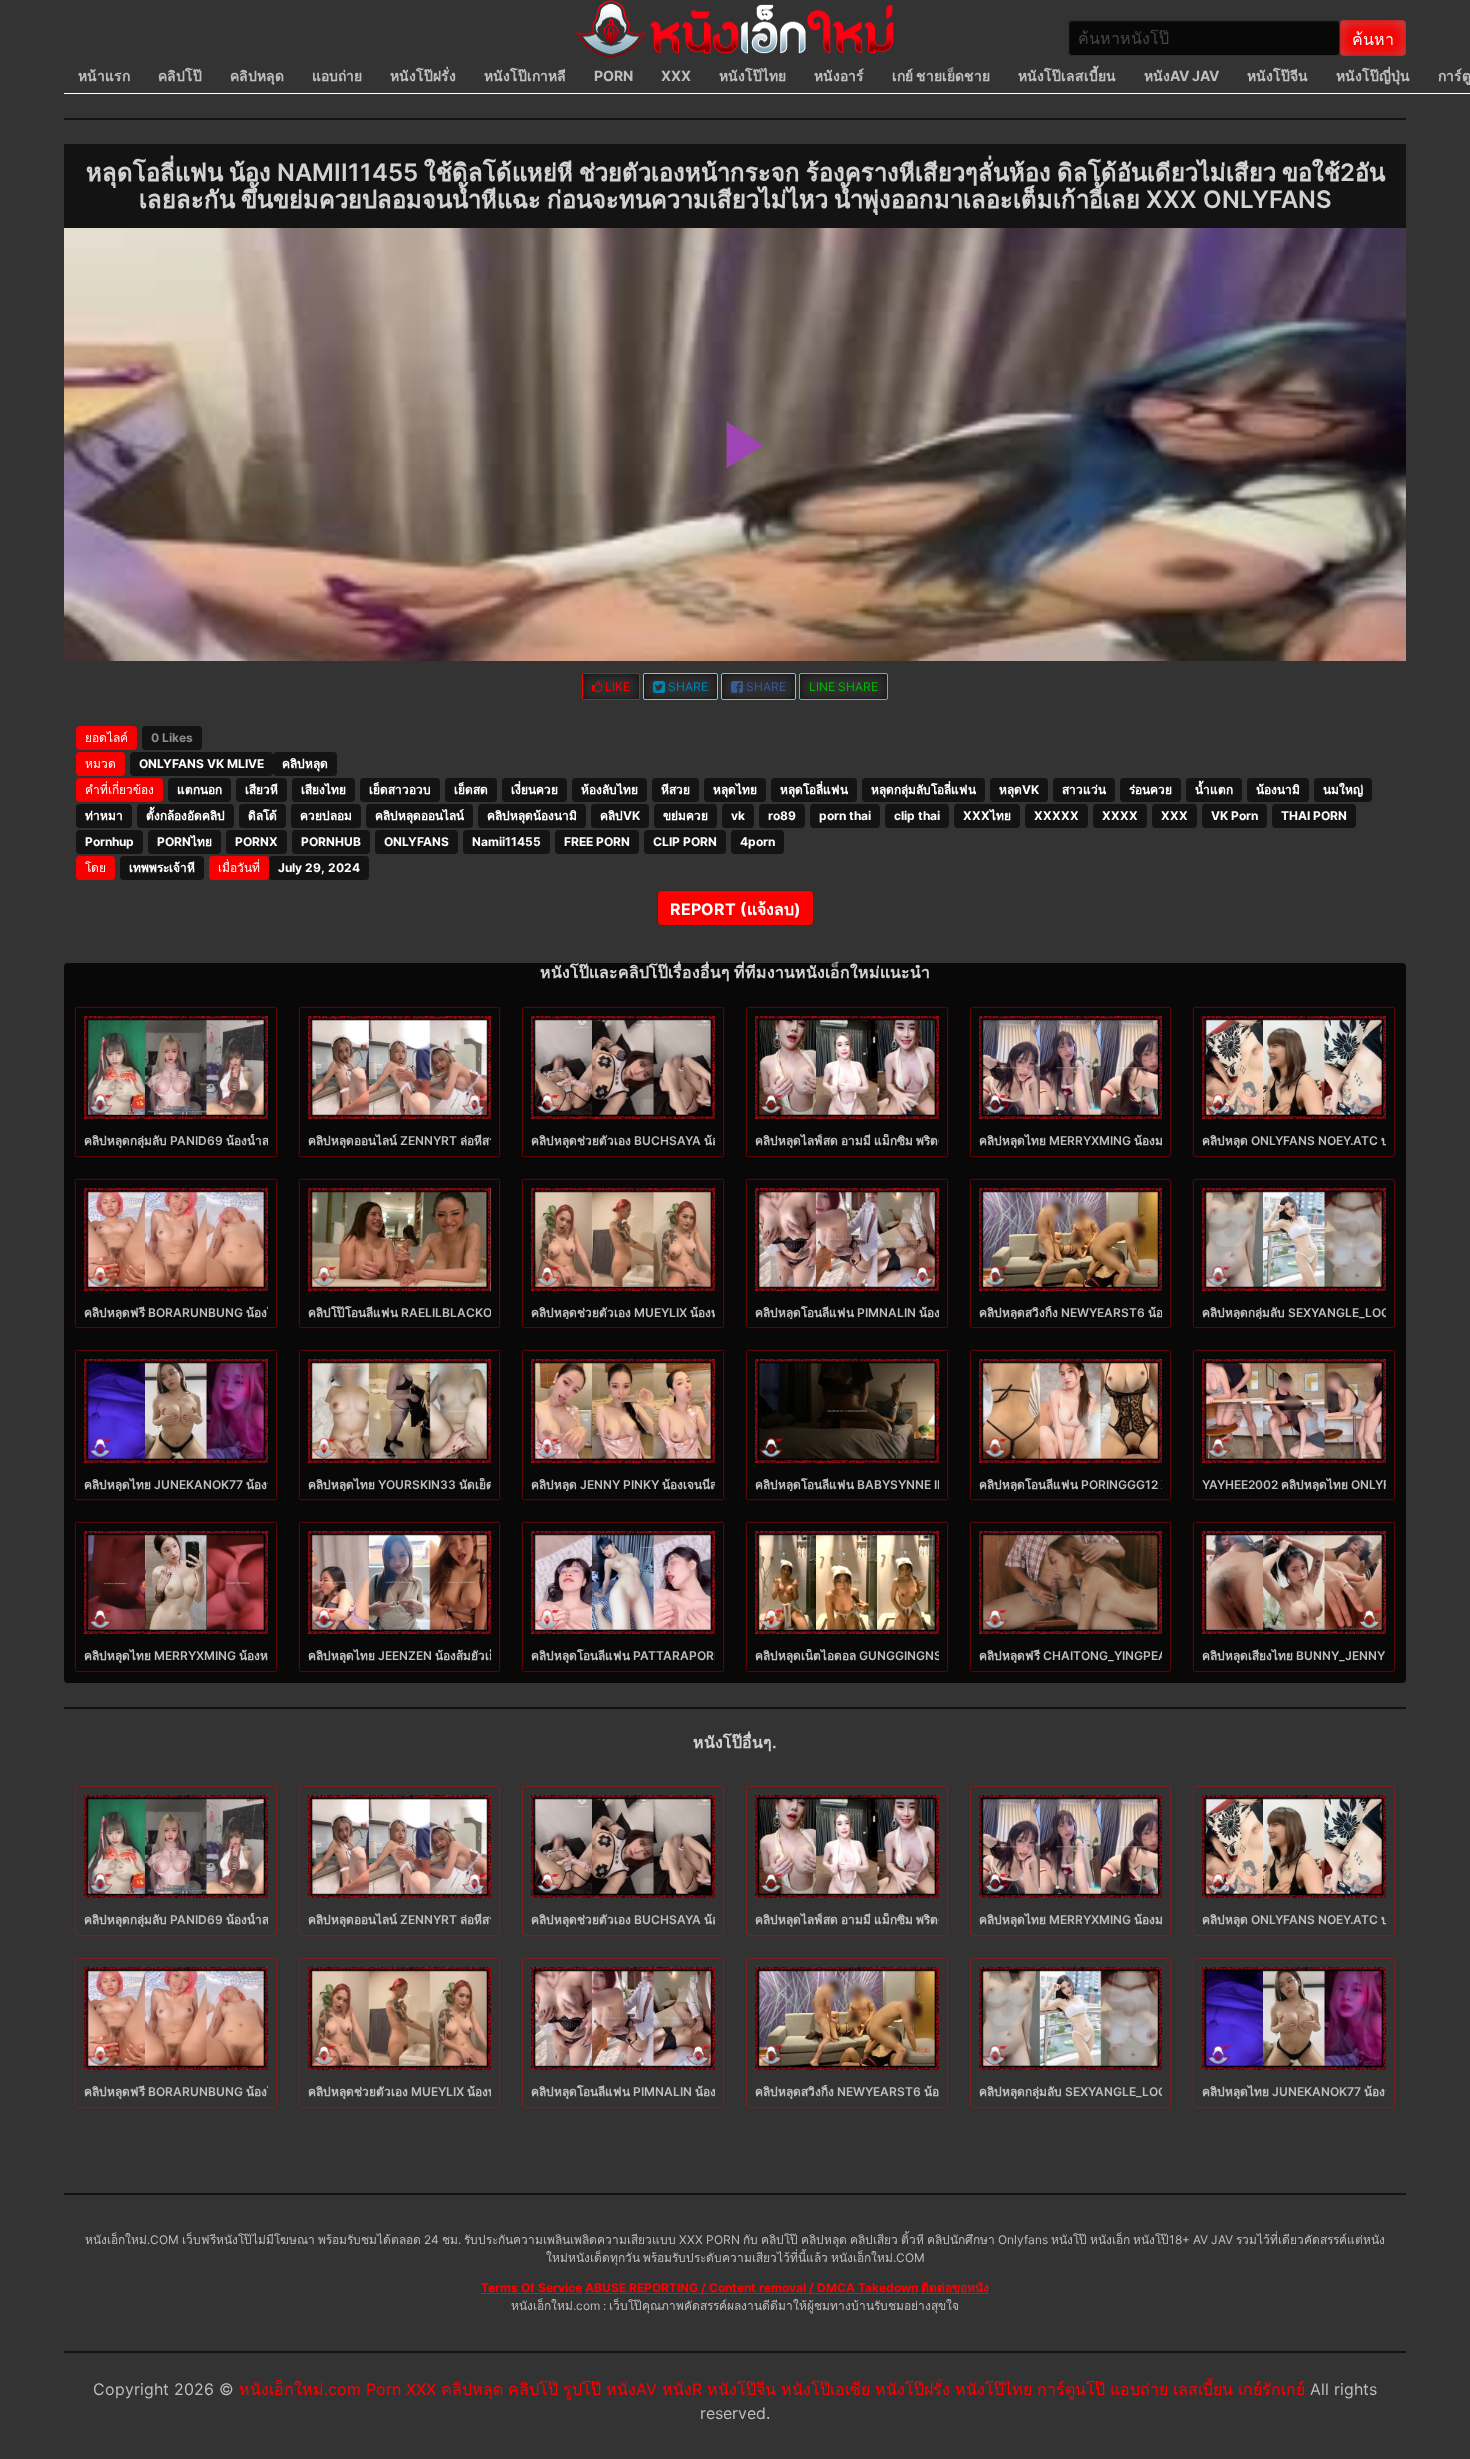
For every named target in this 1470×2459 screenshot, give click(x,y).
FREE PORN (597, 841)
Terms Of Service (531, 2287)
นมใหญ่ (1343, 789)
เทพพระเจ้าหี (162, 867)
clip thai (917, 815)
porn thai (845, 815)
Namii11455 (506, 841)
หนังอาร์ (839, 75)
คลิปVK (620, 815)
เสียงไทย (323, 789)
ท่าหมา (104, 815)
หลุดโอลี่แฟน (814, 789)
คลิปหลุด (257, 75)
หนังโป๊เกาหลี (525, 75)
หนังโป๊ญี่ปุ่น (1373, 75)
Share (686, 686)
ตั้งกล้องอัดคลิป (185, 815)
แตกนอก (199, 789)
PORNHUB (331, 841)
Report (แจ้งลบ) (735, 909)
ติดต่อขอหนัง (955, 2287)
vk (738, 815)
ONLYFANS (416, 841)
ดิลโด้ (262, 815)
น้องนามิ (1278, 789)
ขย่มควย (685, 815)
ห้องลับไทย (609, 789)
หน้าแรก (104, 75)
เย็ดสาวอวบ (400, 789)
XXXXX (1056, 815)
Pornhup (109, 841)
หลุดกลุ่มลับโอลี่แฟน (923, 789)
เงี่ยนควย (534, 789)
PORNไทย (184, 841)
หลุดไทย (735, 789)
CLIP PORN (685, 841)
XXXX (1120, 815)
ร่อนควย (1150, 789)
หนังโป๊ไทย (752, 75)
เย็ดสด (471, 789)
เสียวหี (261, 789)
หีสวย (675, 789)
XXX (676, 75)
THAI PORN (1314, 815)
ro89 (782, 815)
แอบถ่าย (337, 75)
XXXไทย (987, 815)
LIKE (616, 686)
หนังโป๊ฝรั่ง (423, 75)
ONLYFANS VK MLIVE (201, 763)
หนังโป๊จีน (1277, 75)
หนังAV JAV (1181, 75)
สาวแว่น (1084, 789)
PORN (613, 75)
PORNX (256, 841)
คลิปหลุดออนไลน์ (419, 815)
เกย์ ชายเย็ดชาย (941, 75)
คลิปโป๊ (180, 75)
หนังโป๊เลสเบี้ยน (1067, 75)
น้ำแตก (1214, 789)
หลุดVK (1019, 789)
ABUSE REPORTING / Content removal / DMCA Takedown (751, 2287)
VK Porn (1234, 815)
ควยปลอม (326, 815)
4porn (757, 841)
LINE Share (843, 686)
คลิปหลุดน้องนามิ (532, 815)
